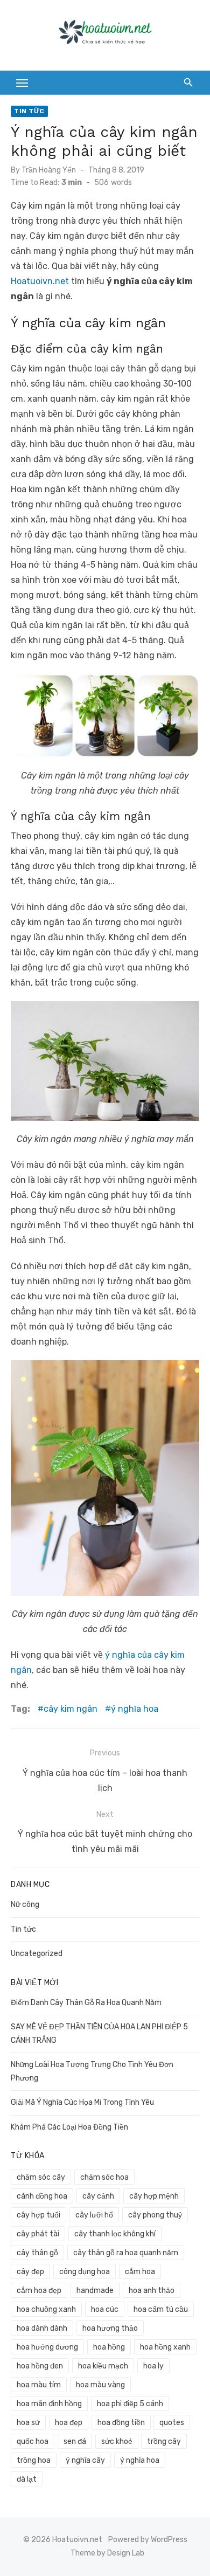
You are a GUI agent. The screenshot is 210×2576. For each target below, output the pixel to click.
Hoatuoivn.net (40, 281)
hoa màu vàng (100, 2385)
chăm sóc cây (41, 2177)
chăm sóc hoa (104, 2177)
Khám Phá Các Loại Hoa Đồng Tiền (69, 2127)
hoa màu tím (39, 2385)
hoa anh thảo (152, 2291)
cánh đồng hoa (42, 2196)
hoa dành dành (42, 2328)
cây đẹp (30, 2272)
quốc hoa (33, 2441)
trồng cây (164, 2441)
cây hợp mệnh (154, 2196)
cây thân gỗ (37, 2253)
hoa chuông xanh (46, 2309)
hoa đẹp (69, 2423)
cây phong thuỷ (155, 2215)
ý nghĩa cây (85, 2460)
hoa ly (153, 2366)
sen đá (75, 2441)
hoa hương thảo (110, 2328)
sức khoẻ (117, 2441)
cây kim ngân (71, 1709)
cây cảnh (98, 2196)
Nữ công (25, 1905)
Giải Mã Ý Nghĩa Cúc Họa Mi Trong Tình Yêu (82, 2102)
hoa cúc (105, 2309)
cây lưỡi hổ (94, 2215)
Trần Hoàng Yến (49, 170)
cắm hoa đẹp (39, 2291)
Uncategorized (37, 1954)
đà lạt (27, 2479)
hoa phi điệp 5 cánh (130, 2404)
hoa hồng (109, 2347)
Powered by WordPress (148, 2540)
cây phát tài (38, 2234)
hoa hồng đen (40, 2366)
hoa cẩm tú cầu (161, 2309)
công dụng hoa (85, 2272)
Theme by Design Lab (107, 2553)
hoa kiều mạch (103, 2366)
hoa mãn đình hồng (49, 2404)
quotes (172, 2423)
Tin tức (29, 111)
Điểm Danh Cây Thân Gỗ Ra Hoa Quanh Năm (86, 2003)
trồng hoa (34, 2460)
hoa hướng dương (47, 2347)
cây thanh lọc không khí (115, 2234)
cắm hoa (140, 2272)
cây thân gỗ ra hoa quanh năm (126, 2253)
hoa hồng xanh (165, 2347)
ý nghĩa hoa (135, 1709)
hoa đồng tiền (121, 2423)
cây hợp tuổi (38, 2215)
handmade (95, 2291)
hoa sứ (28, 2423)
